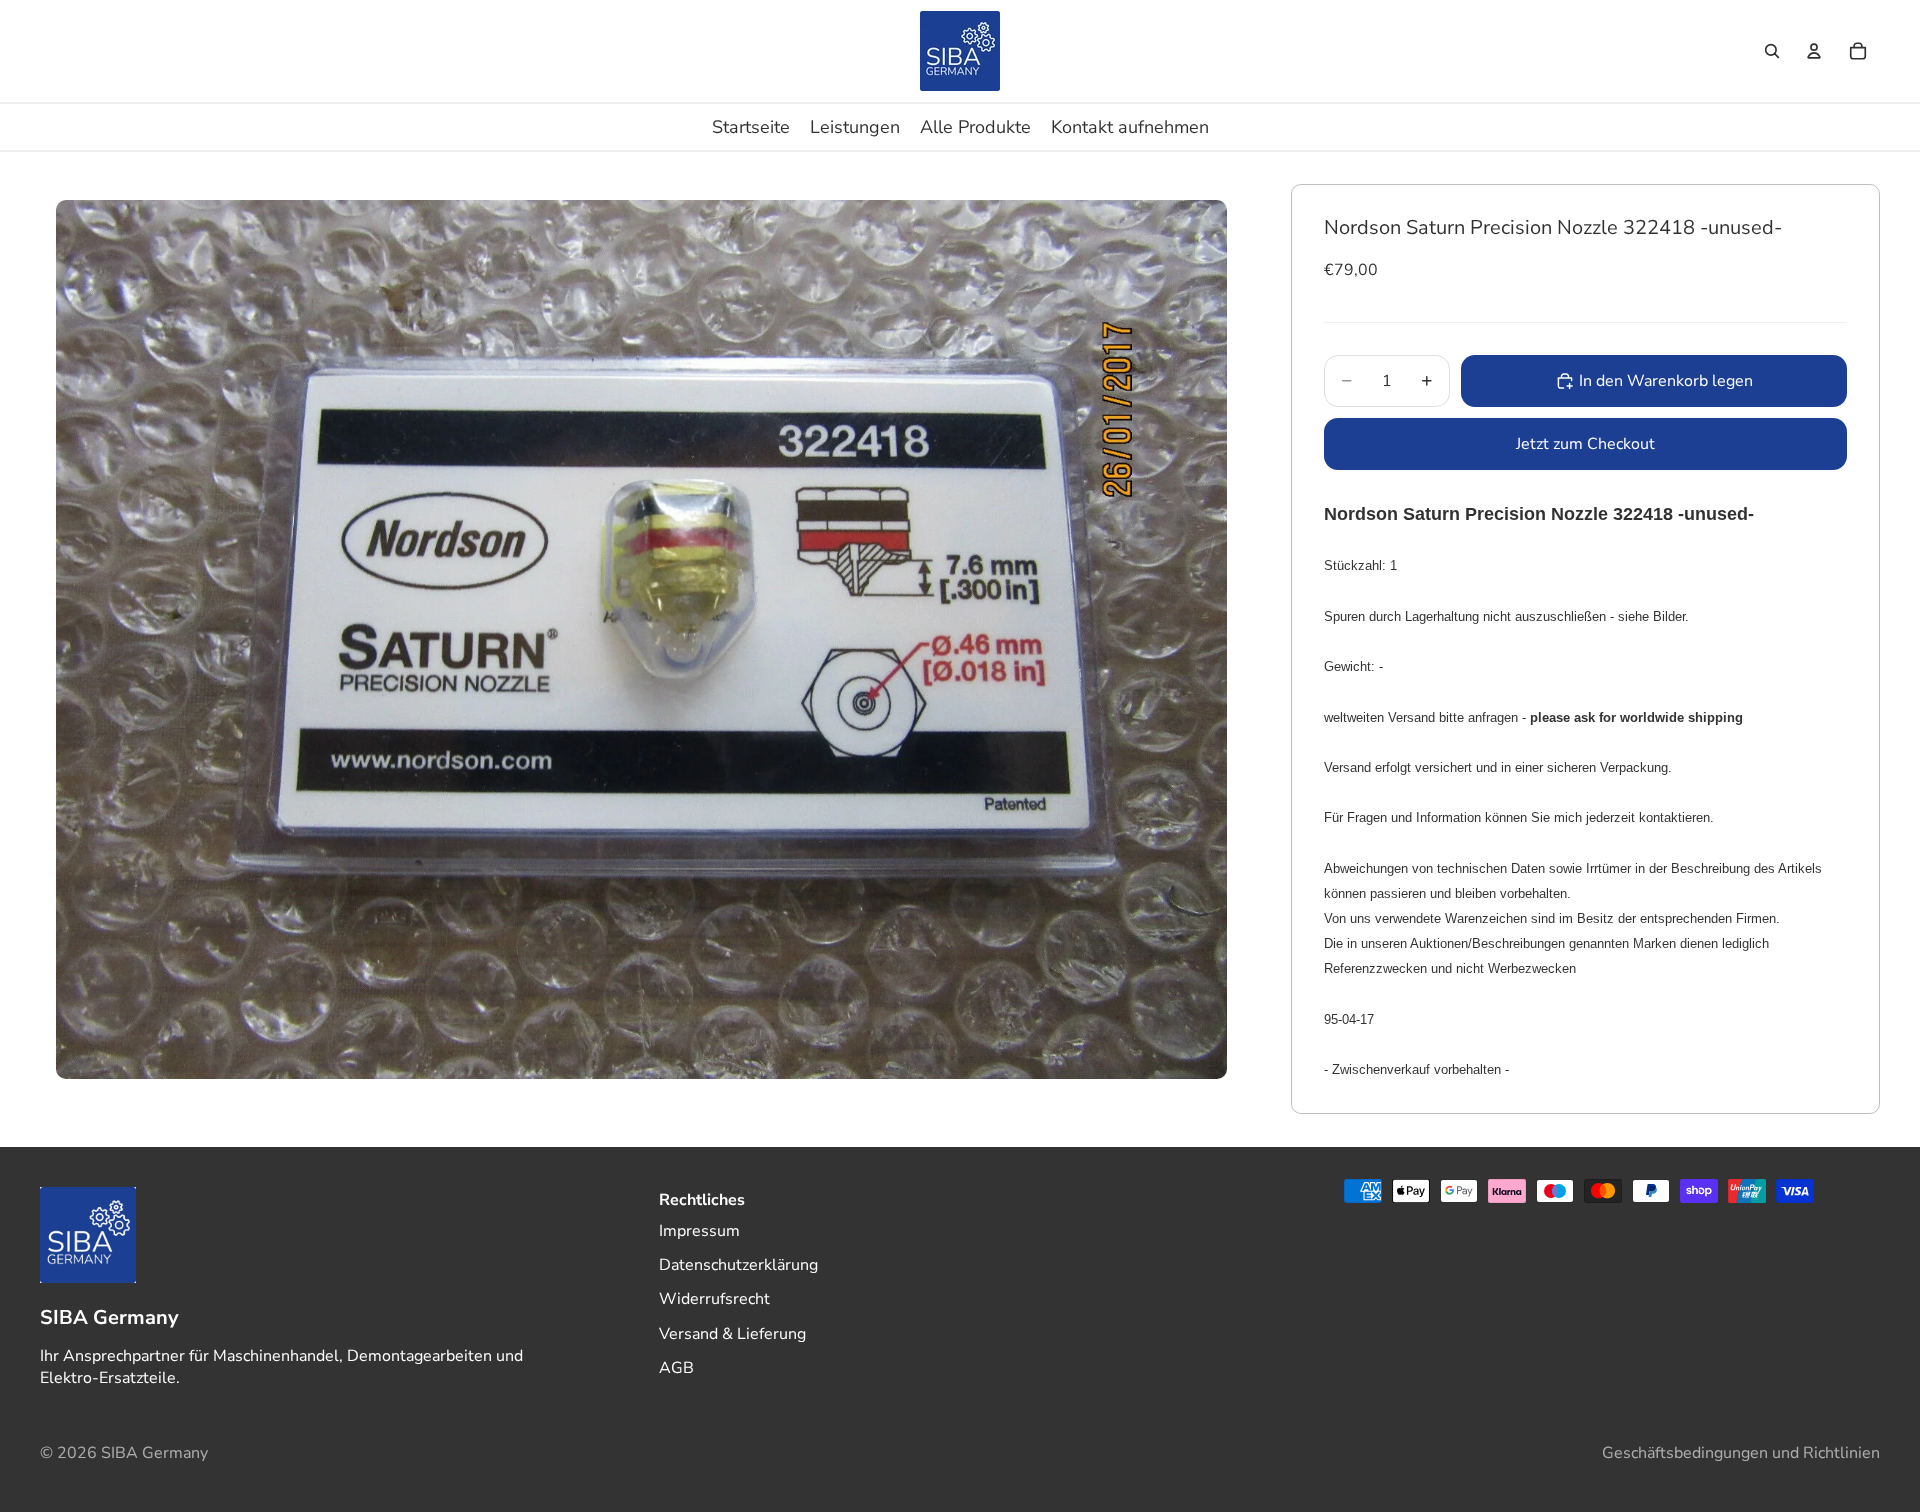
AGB (676, 1368)
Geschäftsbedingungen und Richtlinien (1741, 1453)
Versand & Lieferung (732, 1334)
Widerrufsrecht (714, 1299)
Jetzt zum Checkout (1585, 444)
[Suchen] (1772, 51)
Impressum (699, 1230)
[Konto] (1814, 51)
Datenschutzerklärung (738, 1265)
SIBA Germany (154, 1453)
